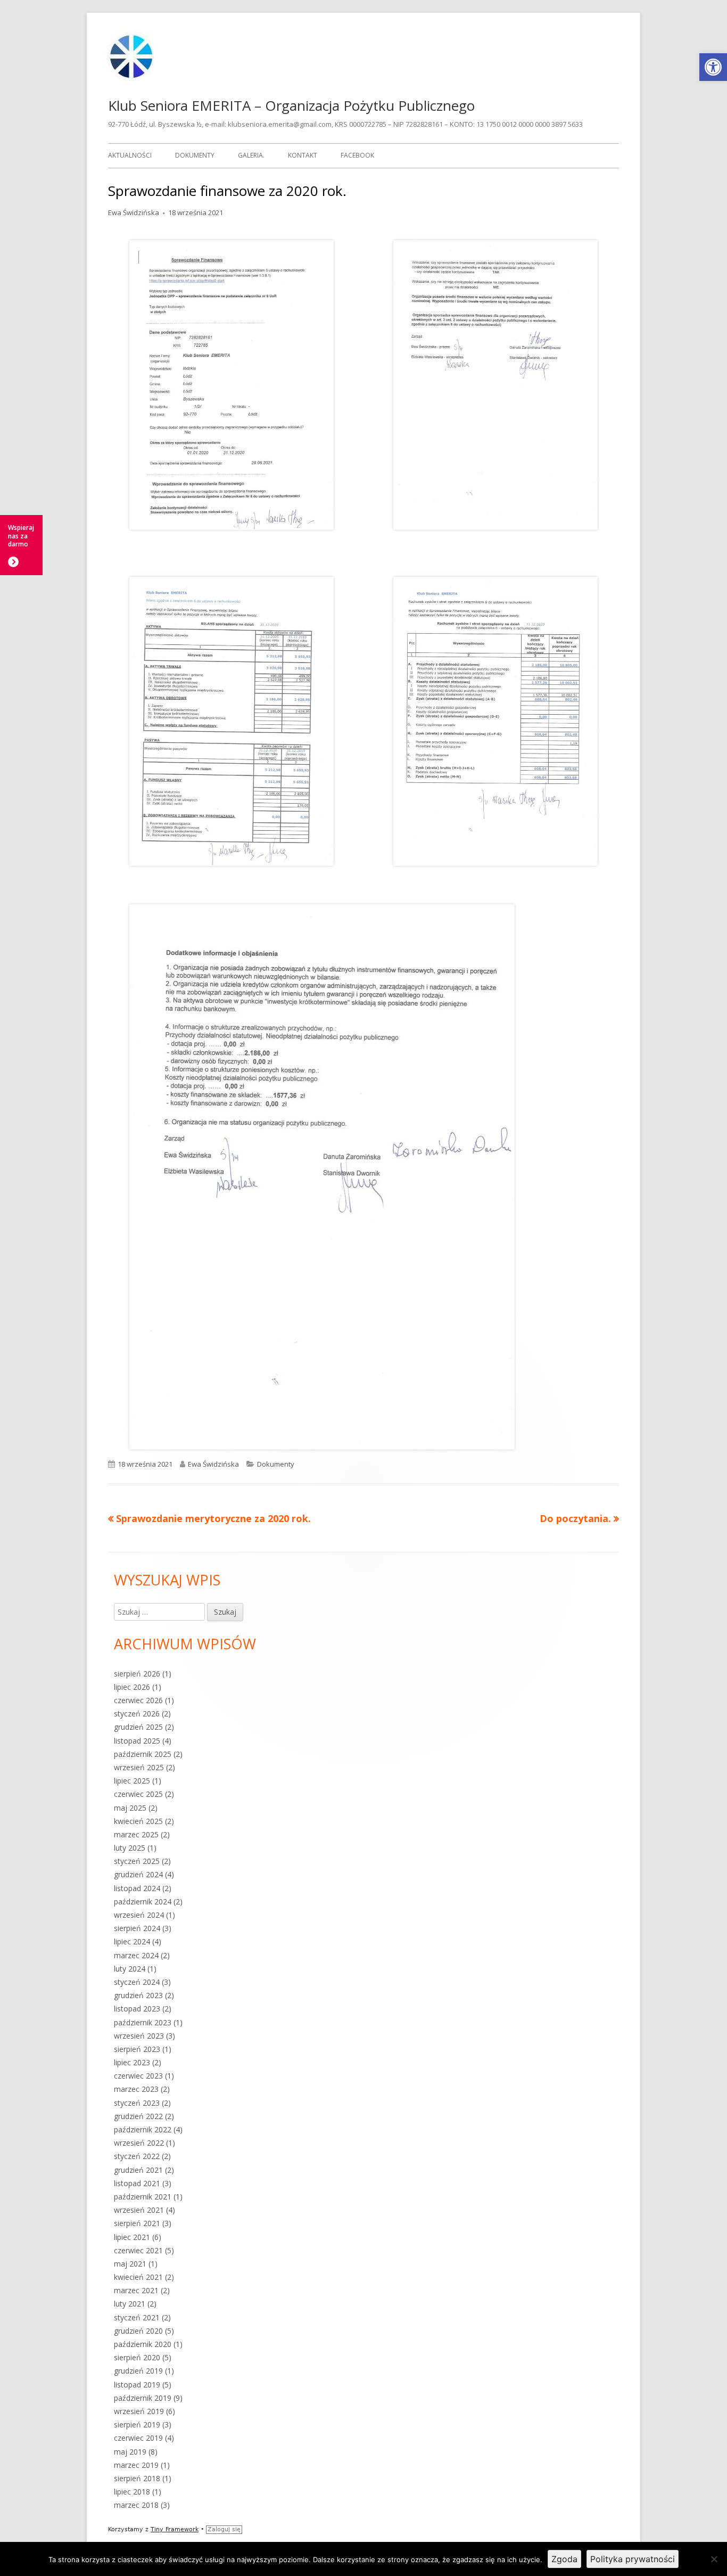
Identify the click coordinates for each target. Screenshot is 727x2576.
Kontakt (303, 155)
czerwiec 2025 (138, 1794)
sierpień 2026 (137, 1674)
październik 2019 (143, 2398)
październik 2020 (143, 2344)
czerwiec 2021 (138, 2250)
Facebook (357, 155)
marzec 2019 (136, 2465)
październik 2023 (143, 2022)
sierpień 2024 (137, 1928)
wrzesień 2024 (139, 1915)
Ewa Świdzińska (134, 212)
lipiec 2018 (132, 2492)
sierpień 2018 (137, 2478)
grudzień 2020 (138, 2331)
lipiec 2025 (132, 1781)
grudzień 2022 (138, 2116)
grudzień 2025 (138, 1727)
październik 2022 (143, 2129)
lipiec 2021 (132, 2237)
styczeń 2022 (137, 2156)
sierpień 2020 (137, 2357)
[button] (713, 67)
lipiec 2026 (132, 1687)
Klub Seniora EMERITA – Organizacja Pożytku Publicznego (291, 105)
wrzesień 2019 (139, 2411)
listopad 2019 (137, 2385)
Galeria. (251, 155)
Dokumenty (195, 155)
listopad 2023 (137, 2009)
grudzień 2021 (138, 2170)
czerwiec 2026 (138, 1700)
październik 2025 (143, 1754)
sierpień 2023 (137, 2049)
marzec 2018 (136, 2505)
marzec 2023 (136, 2089)
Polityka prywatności (633, 2559)
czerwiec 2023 (138, 2076)
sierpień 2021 (137, 2223)
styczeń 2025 (137, 1861)
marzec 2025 (136, 1834)
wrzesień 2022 (139, 2143)
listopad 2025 (137, 1741)
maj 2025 (130, 1808)
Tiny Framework (175, 2529)
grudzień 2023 (138, 1995)
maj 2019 (130, 2452)
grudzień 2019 (138, 2371)
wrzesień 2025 (139, 1767)
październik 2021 (143, 2197)
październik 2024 (143, 1902)
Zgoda (564, 2559)
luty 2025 (130, 1848)
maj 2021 (130, 2264)
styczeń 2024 (137, 1982)
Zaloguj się (224, 2529)
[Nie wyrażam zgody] (714, 2559)
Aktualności (130, 155)
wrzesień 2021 (139, 2210)
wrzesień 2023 (139, 2036)
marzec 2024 (136, 1955)
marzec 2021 (136, 2290)
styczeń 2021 (137, 2317)
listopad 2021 (137, 2183)
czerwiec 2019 (138, 2438)
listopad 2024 (137, 1888)
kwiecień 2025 (138, 1821)
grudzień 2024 (138, 1874)
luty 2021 (130, 2304)
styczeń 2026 (137, 1714)
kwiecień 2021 (138, 2277)
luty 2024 (130, 1969)
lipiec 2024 (132, 1941)
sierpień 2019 (137, 2424)
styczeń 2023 (137, 2103)
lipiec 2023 (132, 2062)
